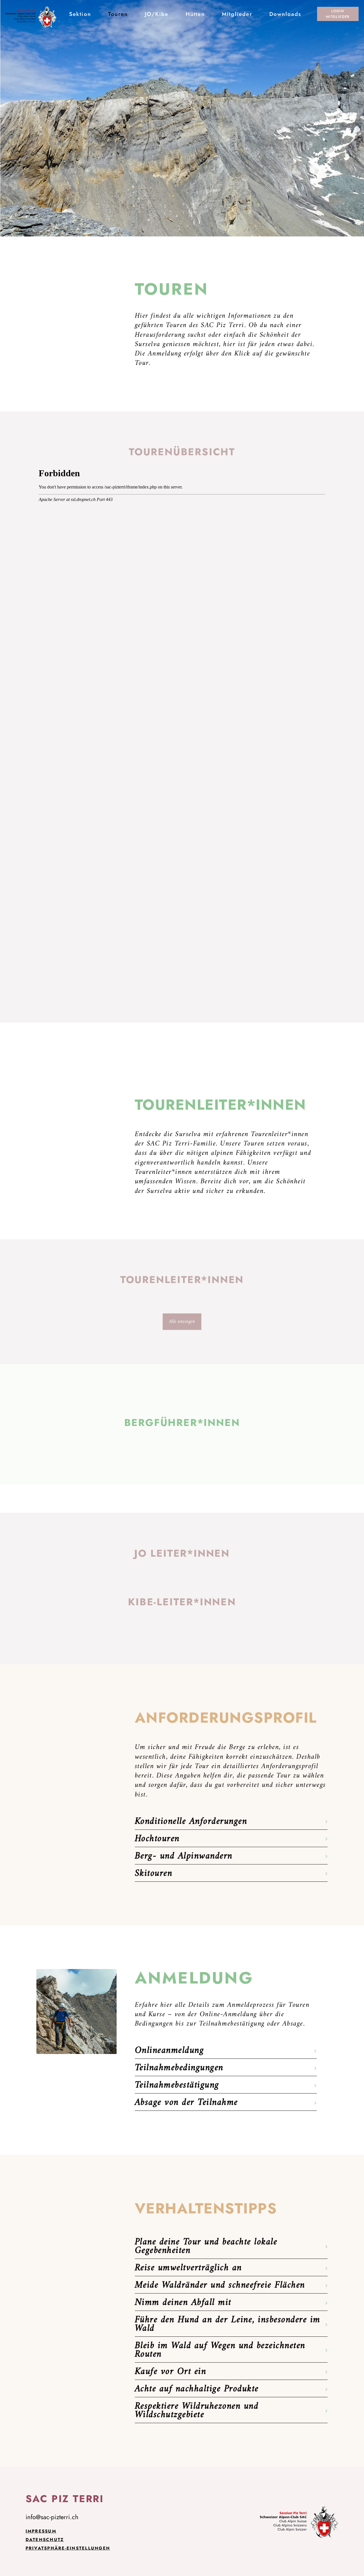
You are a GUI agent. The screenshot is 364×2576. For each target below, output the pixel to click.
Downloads (285, 14)
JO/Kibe (157, 14)
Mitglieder (237, 14)
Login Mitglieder (338, 14)
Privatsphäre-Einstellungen (68, 2548)
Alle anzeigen (182, 1322)
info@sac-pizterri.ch (52, 2517)
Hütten (195, 14)
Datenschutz (45, 2540)
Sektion (80, 14)
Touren (118, 14)
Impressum (41, 2531)
